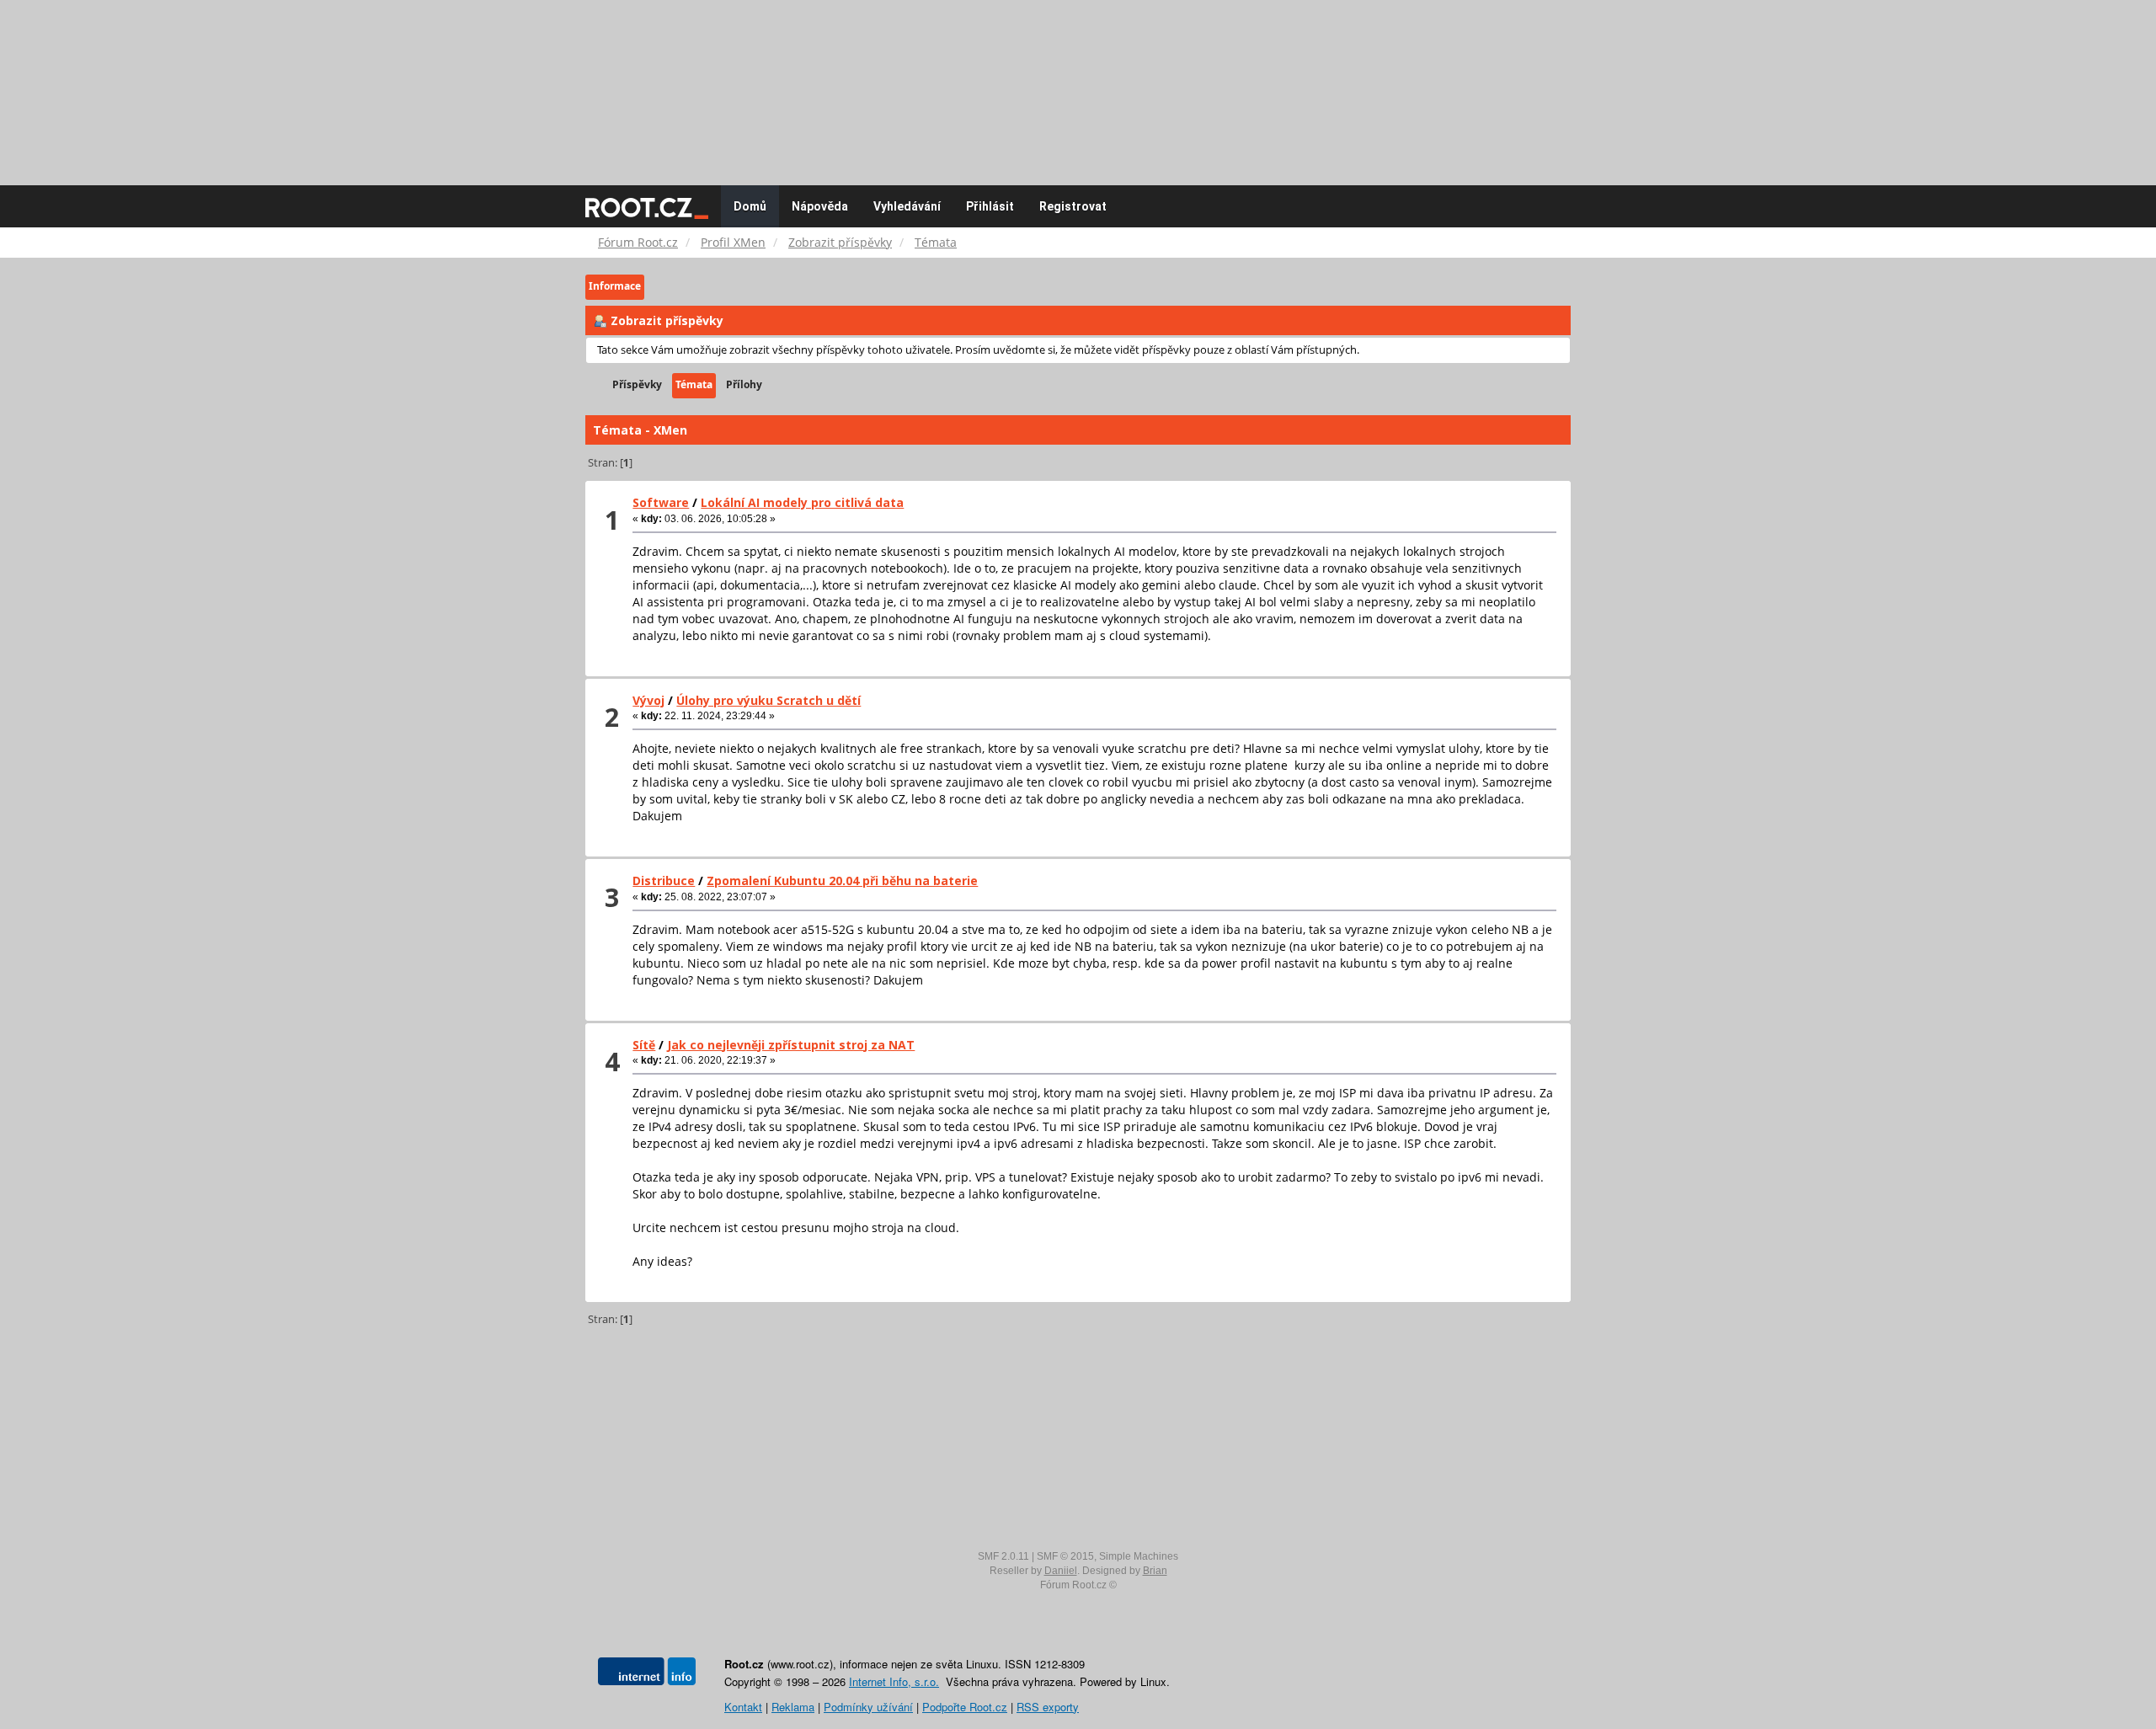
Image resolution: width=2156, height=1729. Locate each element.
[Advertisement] (1078, 84)
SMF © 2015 (1065, 1556)
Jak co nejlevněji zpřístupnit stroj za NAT (791, 1045)
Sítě (644, 1045)
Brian (1155, 1571)
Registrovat (1073, 206)
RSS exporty (1048, 1707)
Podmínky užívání (868, 1707)
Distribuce (664, 881)
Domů (750, 206)
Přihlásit (990, 206)
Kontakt (743, 1707)
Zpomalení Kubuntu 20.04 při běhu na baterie (842, 881)
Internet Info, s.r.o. (894, 1681)
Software (661, 502)
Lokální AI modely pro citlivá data (802, 502)
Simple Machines (1139, 1556)
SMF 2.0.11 (1003, 1556)
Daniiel (1061, 1571)
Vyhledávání (907, 206)
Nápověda (820, 206)
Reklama (793, 1707)
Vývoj (648, 700)
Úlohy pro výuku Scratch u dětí (768, 700)
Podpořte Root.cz (965, 1707)
